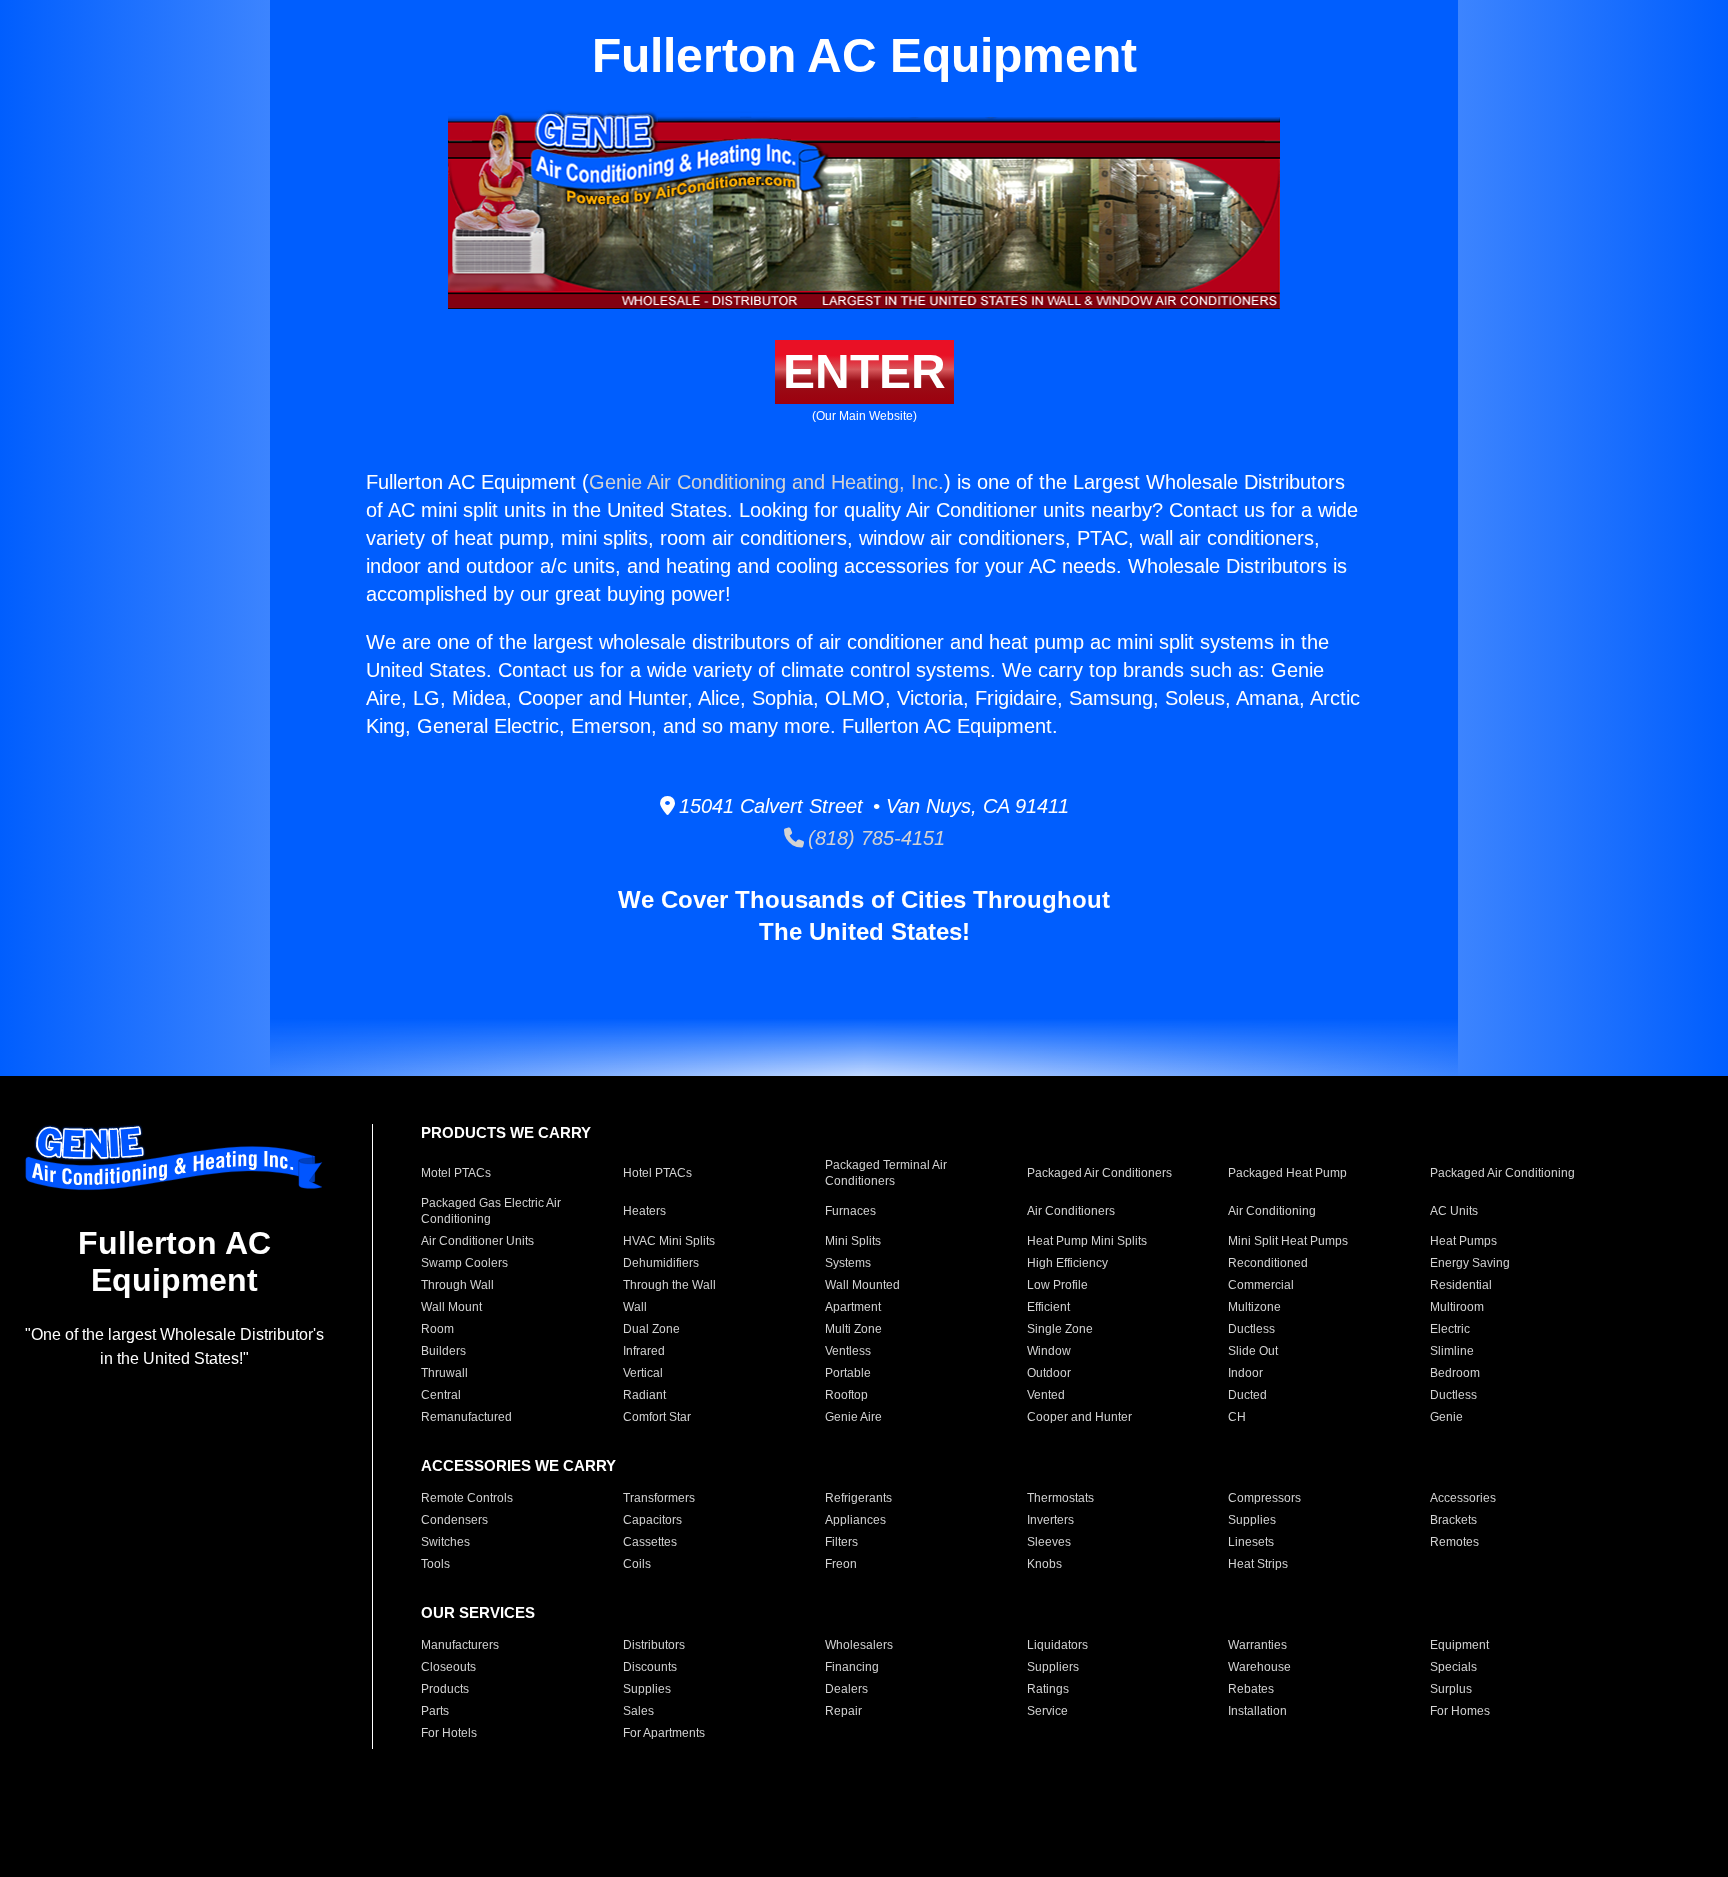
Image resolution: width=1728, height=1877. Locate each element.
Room (437, 1329)
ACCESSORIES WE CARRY (518, 1465)
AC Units (1454, 1211)
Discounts (650, 1667)
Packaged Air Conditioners (1099, 1173)
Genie (1446, 1417)
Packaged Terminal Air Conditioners (886, 1173)
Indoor (1245, 1373)
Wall (635, 1307)
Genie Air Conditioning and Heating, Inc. (766, 482)
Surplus (1451, 1689)
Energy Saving (1470, 1263)
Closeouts (448, 1667)
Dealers (846, 1689)
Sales (638, 1711)
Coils (637, 1564)
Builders (443, 1351)
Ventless (848, 1351)
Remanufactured (466, 1417)
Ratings (1048, 1689)
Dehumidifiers (661, 1263)
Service (1047, 1711)
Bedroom (1455, 1373)
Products (445, 1689)
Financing (852, 1667)
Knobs (1044, 1564)
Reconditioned (1268, 1263)
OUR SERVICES (478, 1612)
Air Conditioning (1272, 1211)
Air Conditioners (1071, 1211)
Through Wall (457, 1285)
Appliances (855, 1520)
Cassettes (650, 1542)
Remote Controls (467, 1498)
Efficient (1048, 1307)
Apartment (853, 1307)
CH (1237, 1417)
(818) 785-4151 (874, 838)
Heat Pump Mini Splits (1087, 1241)
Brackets (1453, 1520)
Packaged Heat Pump (1287, 1173)
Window (1049, 1351)
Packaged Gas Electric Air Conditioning (491, 1211)
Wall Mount (451, 1307)
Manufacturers (460, 1645)
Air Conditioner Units (477, 1241)
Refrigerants (858, 1498)
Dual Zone (651, 1329)
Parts (435, 1711)
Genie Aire (853, 1417)
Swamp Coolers (464, 1263)
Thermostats (1060, 1498)
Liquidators (1057, 1645)
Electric (1450, 1329)
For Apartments (664, 1733)
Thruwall (444, 1373)
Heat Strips (1258, 1564)
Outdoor (1049, 1373)
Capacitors (652, 1520)
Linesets (1251, 1542)
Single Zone (1060, 1329)
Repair (843, 1711)
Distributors (654, 1645)
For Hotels (449, 1733)
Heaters (644, 1211)
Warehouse (1259, 1667)
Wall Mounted (862, 1285)
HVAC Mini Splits (669, 1241)
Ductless (1251, 1329)
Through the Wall (669, 1285)
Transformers (659, 1498)
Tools (435, 1564)
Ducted (1247, 1395)
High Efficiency (1067, 1263)
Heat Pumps (1463, 1241)
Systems (848, 1263)
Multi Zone (853, 1329)
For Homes (1460, 1711)
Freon (841, 1564)
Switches (445, 1542)
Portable (848, 1373)
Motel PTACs (456, 1173)
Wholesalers (859, 1645)
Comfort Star (657, 1417)
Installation (1257, 1711)
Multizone (1254, 1307)
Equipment (1459, 1645)
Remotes (1454, 1542)
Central (441, 1395)
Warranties (1257, 1645)
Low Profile (1057, 1285)
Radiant (644, 1395)
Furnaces (850, 1211)
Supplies (1252, 1520)
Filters (841, 1542)
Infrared (644, 1351)
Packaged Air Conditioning (1502, 1173)
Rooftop (846, 1395)
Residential (1461, 1285)
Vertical (643, 1373)
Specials (1453, 1667)
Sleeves (1049, 1542)
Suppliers (1053, 1667)
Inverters (1050, 1520)
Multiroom (1457, 1307)
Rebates (1251, 1689)
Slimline (1452, 1351)
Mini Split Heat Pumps (1288, 1241)
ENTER (864, 371)
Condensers (454, 1520)
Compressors (1264, 1498)
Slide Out (1253, 1351)
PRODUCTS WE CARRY (506, 1132)
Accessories (1463, 1498)
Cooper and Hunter (1079, 1417)
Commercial (1261, 1285)
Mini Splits (853, 1241)
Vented (1046, 1395)
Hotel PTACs (657, 1173)
